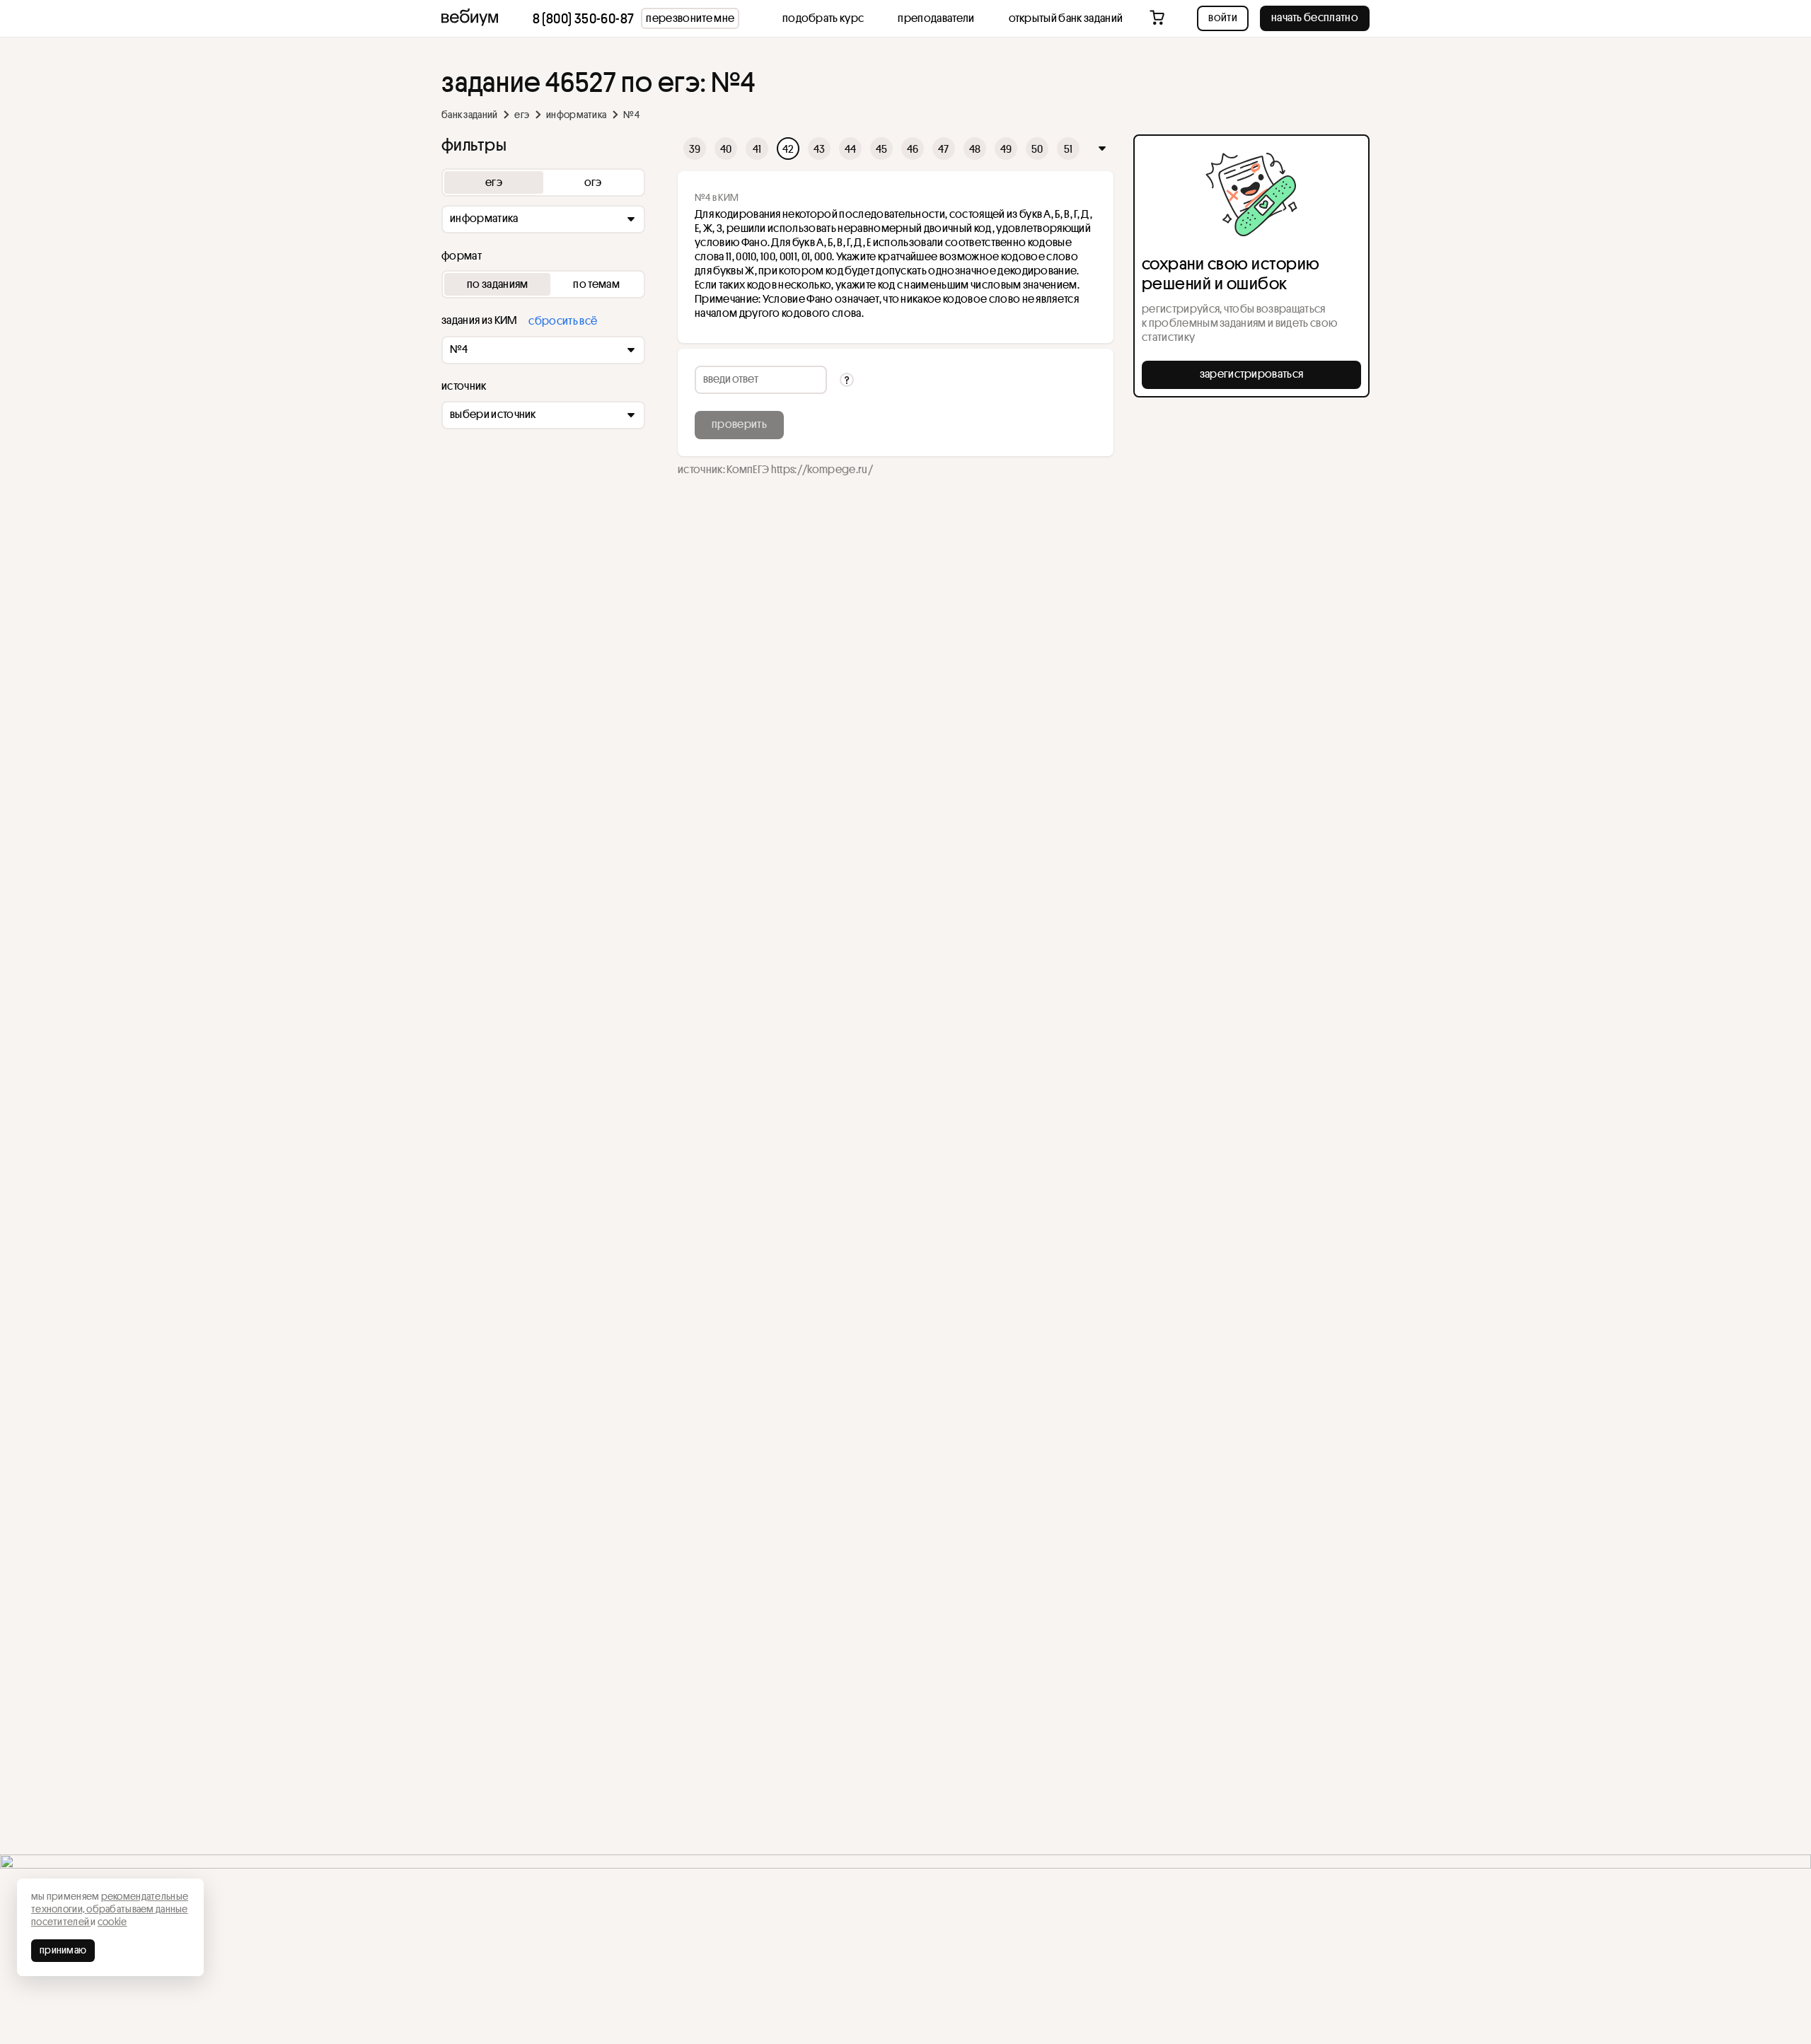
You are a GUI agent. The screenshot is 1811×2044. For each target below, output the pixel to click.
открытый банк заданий (1066, 18)
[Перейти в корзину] (1158, 18)
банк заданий (469, 115)
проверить (739, 424)
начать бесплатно (1315, 17)
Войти (1223, 17)
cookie (112, 1922)
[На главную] (470, 18)
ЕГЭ (522, 115)
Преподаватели (936, 18)
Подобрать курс (823, 18)
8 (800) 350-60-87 (584, 18)
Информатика (576, 115)
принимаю (63, 1950)
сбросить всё (563, 320)
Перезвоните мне (690, 18)
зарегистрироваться (1252, 373)
